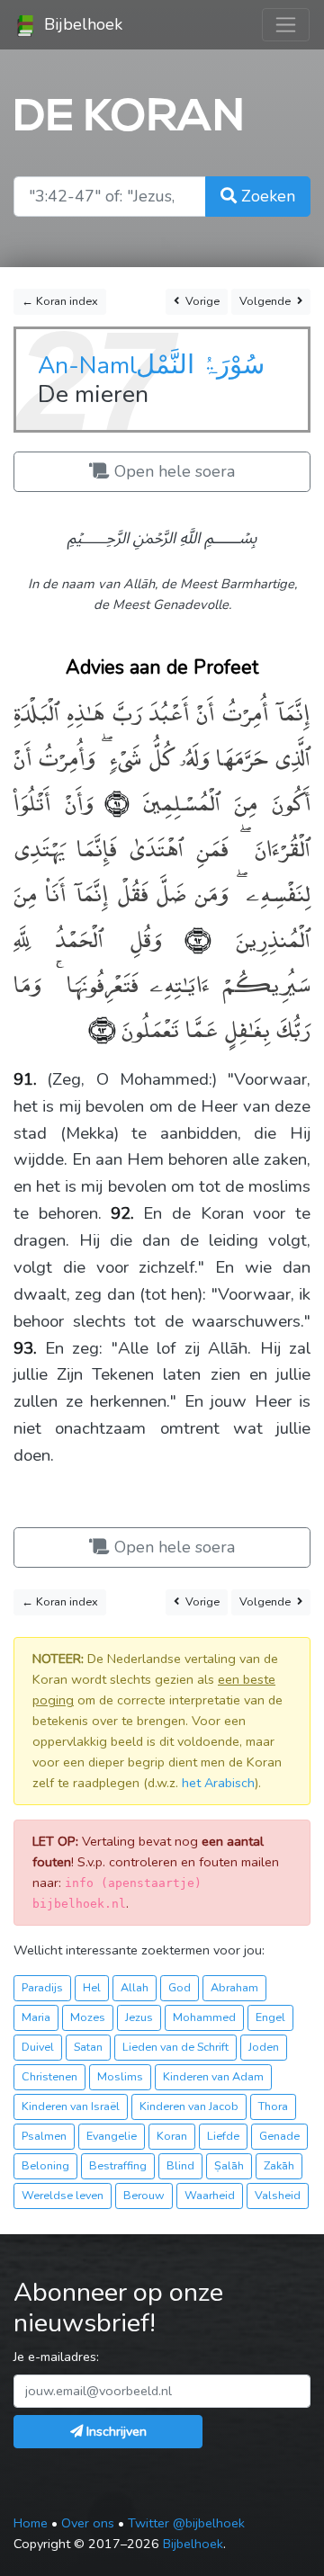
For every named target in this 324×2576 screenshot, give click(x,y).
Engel (270, 2017)
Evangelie (112, 2136)
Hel (92, 1987)
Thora (273, 2106)
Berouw (144, 2195)
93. (25, 1348)
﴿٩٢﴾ (186, 938)
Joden (264, 2047)
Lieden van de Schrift (175, 2047)
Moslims (120, 2076)
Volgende (266, 301)
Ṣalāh (229, 2165)
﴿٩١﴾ (112, 801)
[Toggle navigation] (286, 25)
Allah (135, 1987)
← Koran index (60, 301)
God (180, 1987)
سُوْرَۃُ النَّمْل (200, 364)
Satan (88, 2047)
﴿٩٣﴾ (102, 1028)
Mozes (88, 2017)
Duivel (38, 2047)
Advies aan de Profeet (162, 667)
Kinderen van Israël (71, 2106)
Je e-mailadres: (56, 2357)
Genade (279, 2136)
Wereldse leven (63, 2195)
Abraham (234, 1987)
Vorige (201, 301)
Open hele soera (172, 471)
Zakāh (279, 2165)
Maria (36, 2017)
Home (31, 2523)
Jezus (139, 2017)
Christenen (49, 2076)
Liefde (223, 2136)
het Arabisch (218, 1783)
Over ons (88, 2523)
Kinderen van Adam (213, 2076)
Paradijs (42, 1987)
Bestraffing (118, 2165)
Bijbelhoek (81, 24)
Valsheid (278, 2195)
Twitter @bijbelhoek (186, 2523)
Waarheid (210, 2195)
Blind (180, 2165)
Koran (172, 2136)
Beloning (45, 2165)
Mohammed (204, 2017)
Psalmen (44, 2136)
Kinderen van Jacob (189, 2106)
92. (122, 1213)
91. (25, 1079)
